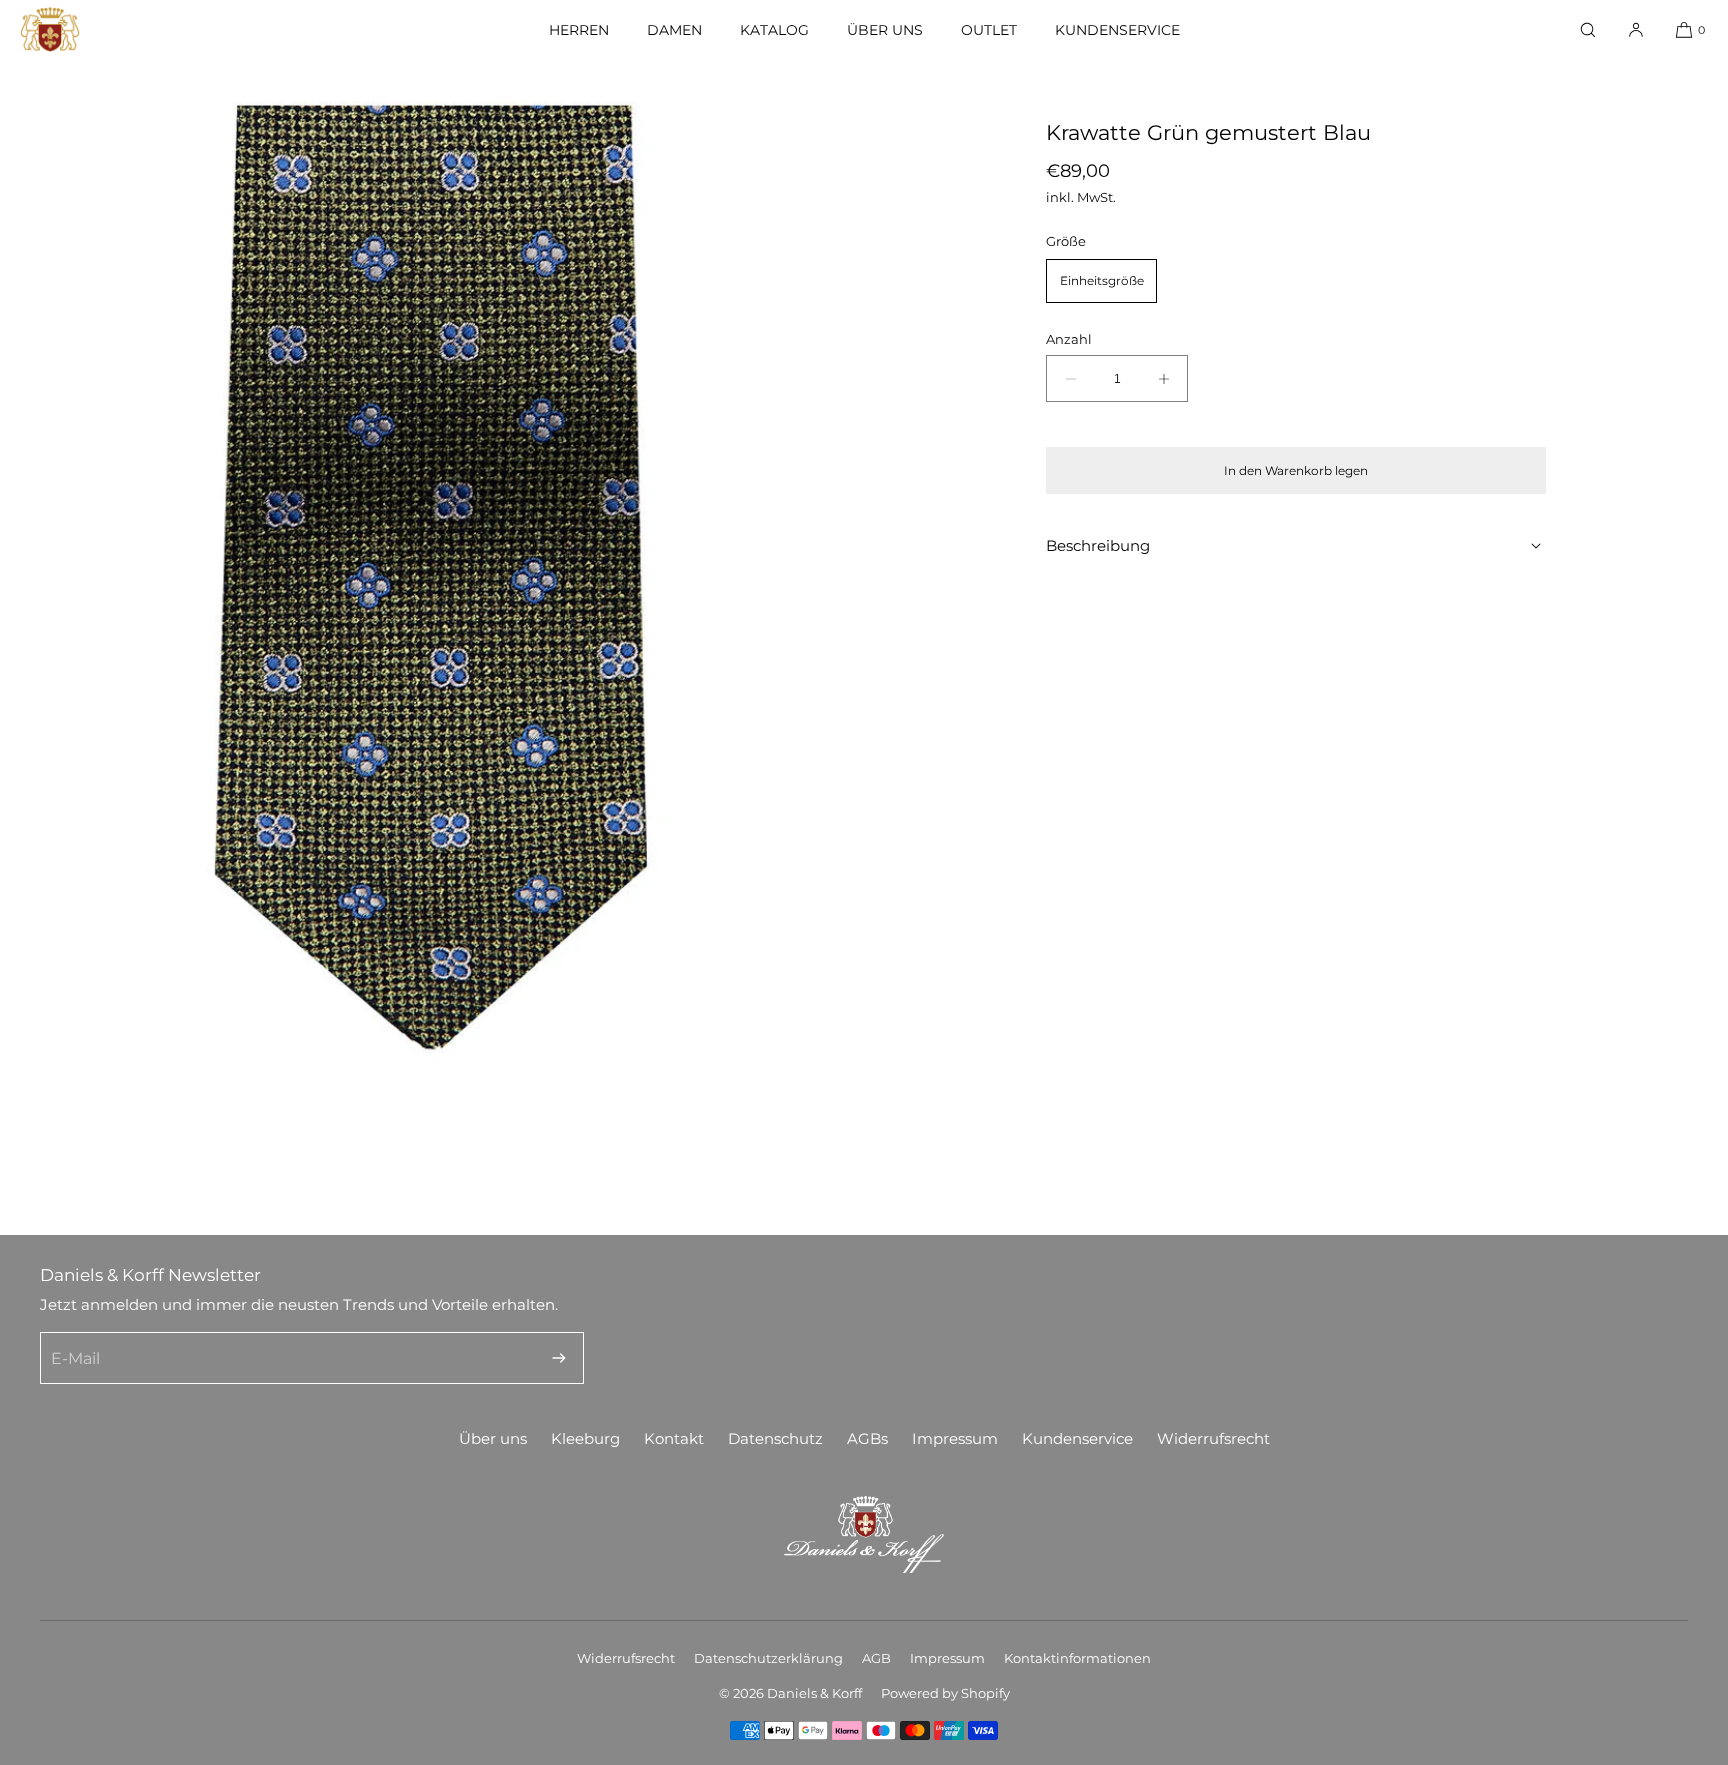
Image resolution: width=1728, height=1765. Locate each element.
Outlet (989, 30)
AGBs (867, 1438)
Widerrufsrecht (1213, 1438)
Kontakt (674, 1438)
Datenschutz (775, 1438)
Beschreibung (1098, 545)
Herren (579, 30)
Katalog (774, 30)
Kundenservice (1117, 30)
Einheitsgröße (1102, 280)
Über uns (885, 30)
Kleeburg (585, 1438)
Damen (674, 30)
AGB (876, 1658)
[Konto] (1636, 29)
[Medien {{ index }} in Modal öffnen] (432, 577)
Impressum (955, 1438)
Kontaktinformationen (1077, 1658)
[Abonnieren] (559, 1358)
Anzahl (1069, 339)
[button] (1588, 29)
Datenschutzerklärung (768, 1658)
